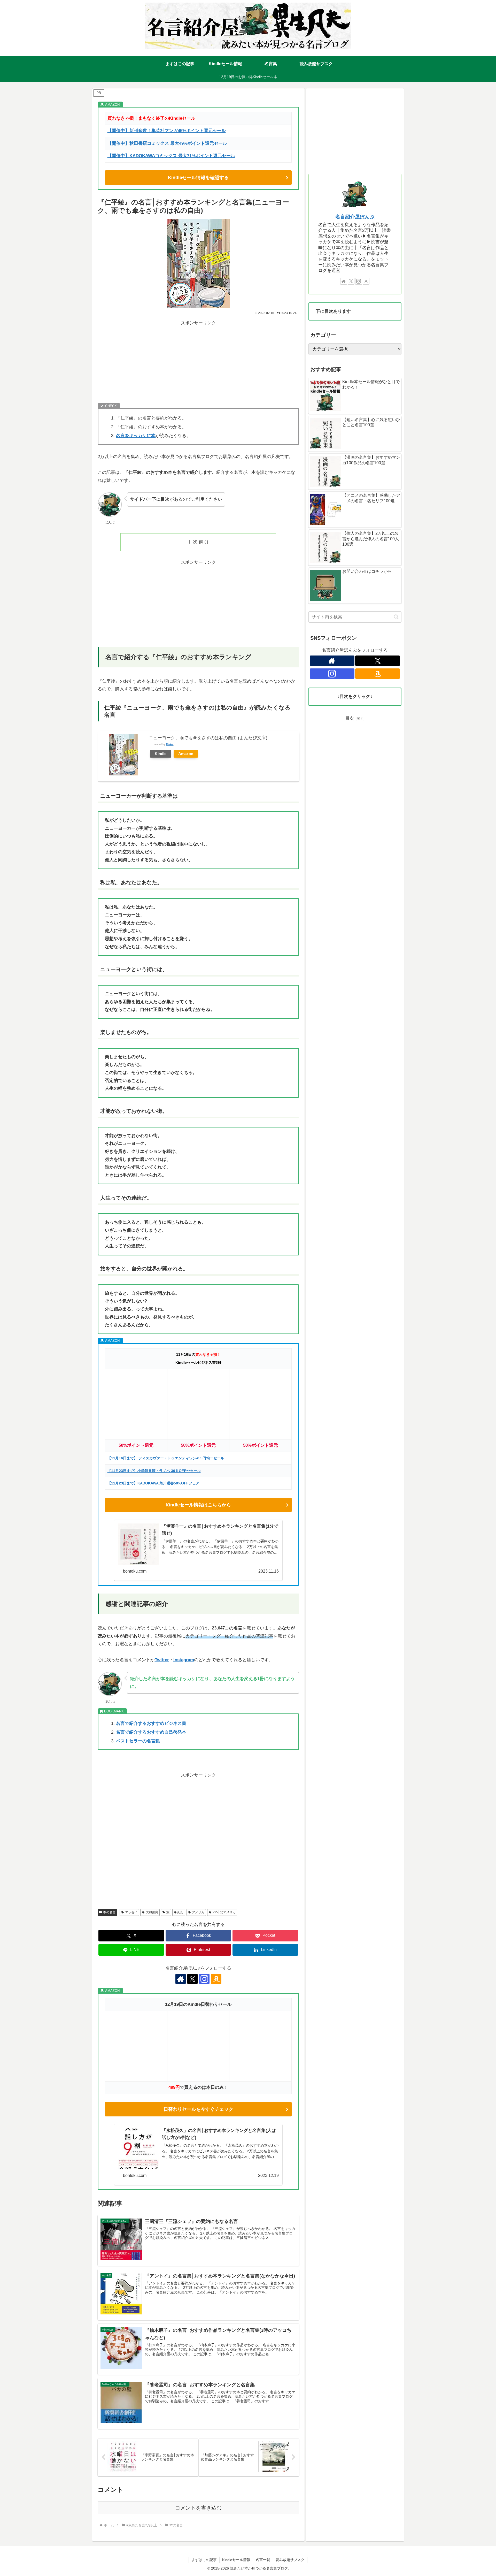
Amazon (186, 754)
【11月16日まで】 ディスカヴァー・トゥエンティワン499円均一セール (166, 1458)
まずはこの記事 (204, 2560)
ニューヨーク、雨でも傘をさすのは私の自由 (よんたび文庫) (208, 738)
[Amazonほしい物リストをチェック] (216, 1979)
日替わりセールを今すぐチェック (198, 2109)
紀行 (181, 1912)
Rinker (170, 744)
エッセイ (131, 1912)
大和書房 (152, 1912)
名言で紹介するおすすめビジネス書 (151, 1723)
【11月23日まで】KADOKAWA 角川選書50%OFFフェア (153, 1483)
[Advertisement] (198, 363)
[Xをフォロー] (192, 1979)
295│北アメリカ (224, 1912)
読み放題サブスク (290, 2560)
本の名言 (109, 1912)
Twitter (162, 1660)
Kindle (161, 754)
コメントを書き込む (198, 2508)
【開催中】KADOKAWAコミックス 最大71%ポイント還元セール (171, 156)
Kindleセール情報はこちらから (198, 1505)
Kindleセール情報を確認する (198, 178)
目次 (193, 542)
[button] (396, 617)
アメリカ (198, 1912)
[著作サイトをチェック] (181, 1979)
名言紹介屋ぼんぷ (355, 217)
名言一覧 (263, 2560)
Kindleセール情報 (236, 2560)
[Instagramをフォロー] (204, 1979)
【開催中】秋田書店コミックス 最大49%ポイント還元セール (167, 143)
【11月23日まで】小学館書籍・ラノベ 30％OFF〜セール (154, 1471)
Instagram (184, 1660)
